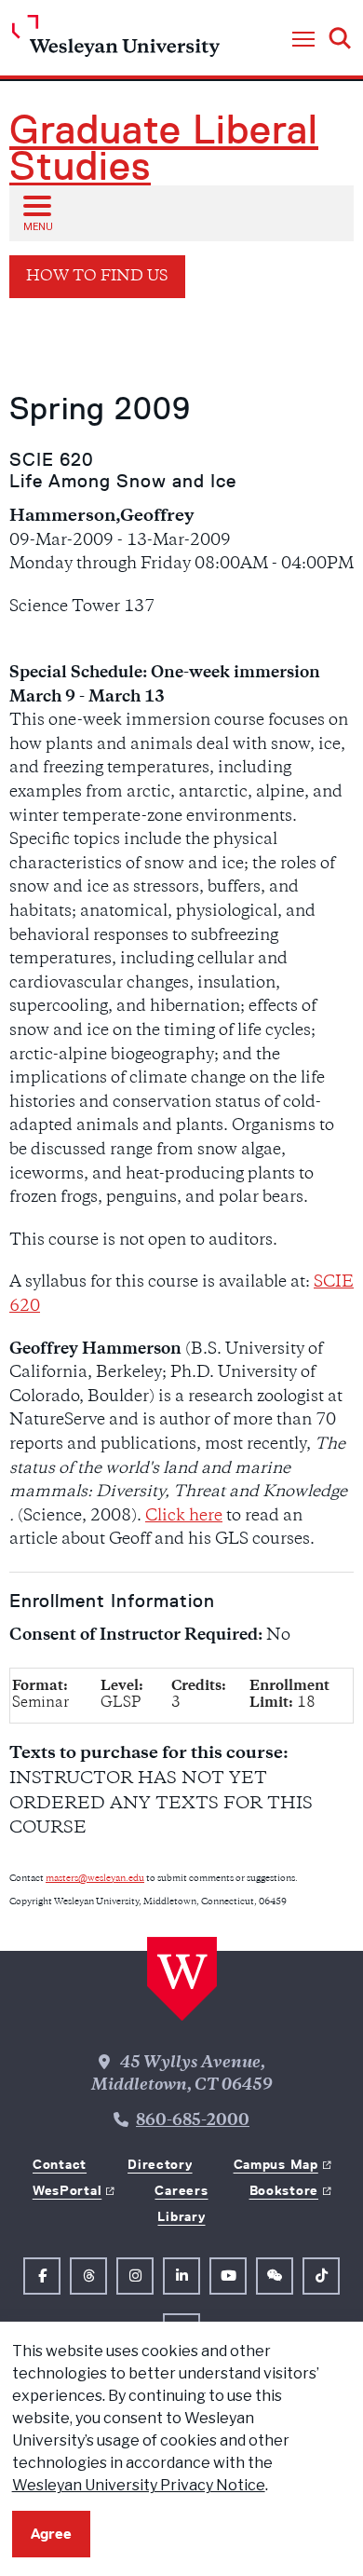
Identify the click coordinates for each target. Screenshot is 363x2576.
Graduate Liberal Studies (164, 148)
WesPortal (67, 2190)
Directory (160, 2164)
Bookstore (284, 2190)
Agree (51, 2534)
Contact (60, 2164)
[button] (303, 40)
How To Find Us (97, 277)
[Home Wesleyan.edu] (116, 41)
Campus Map (276, 2164)
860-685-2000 (193, 2121)
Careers (181, 2190)
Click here (184, 1517)
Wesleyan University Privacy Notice (139, 2485)
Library (181, 2216)
